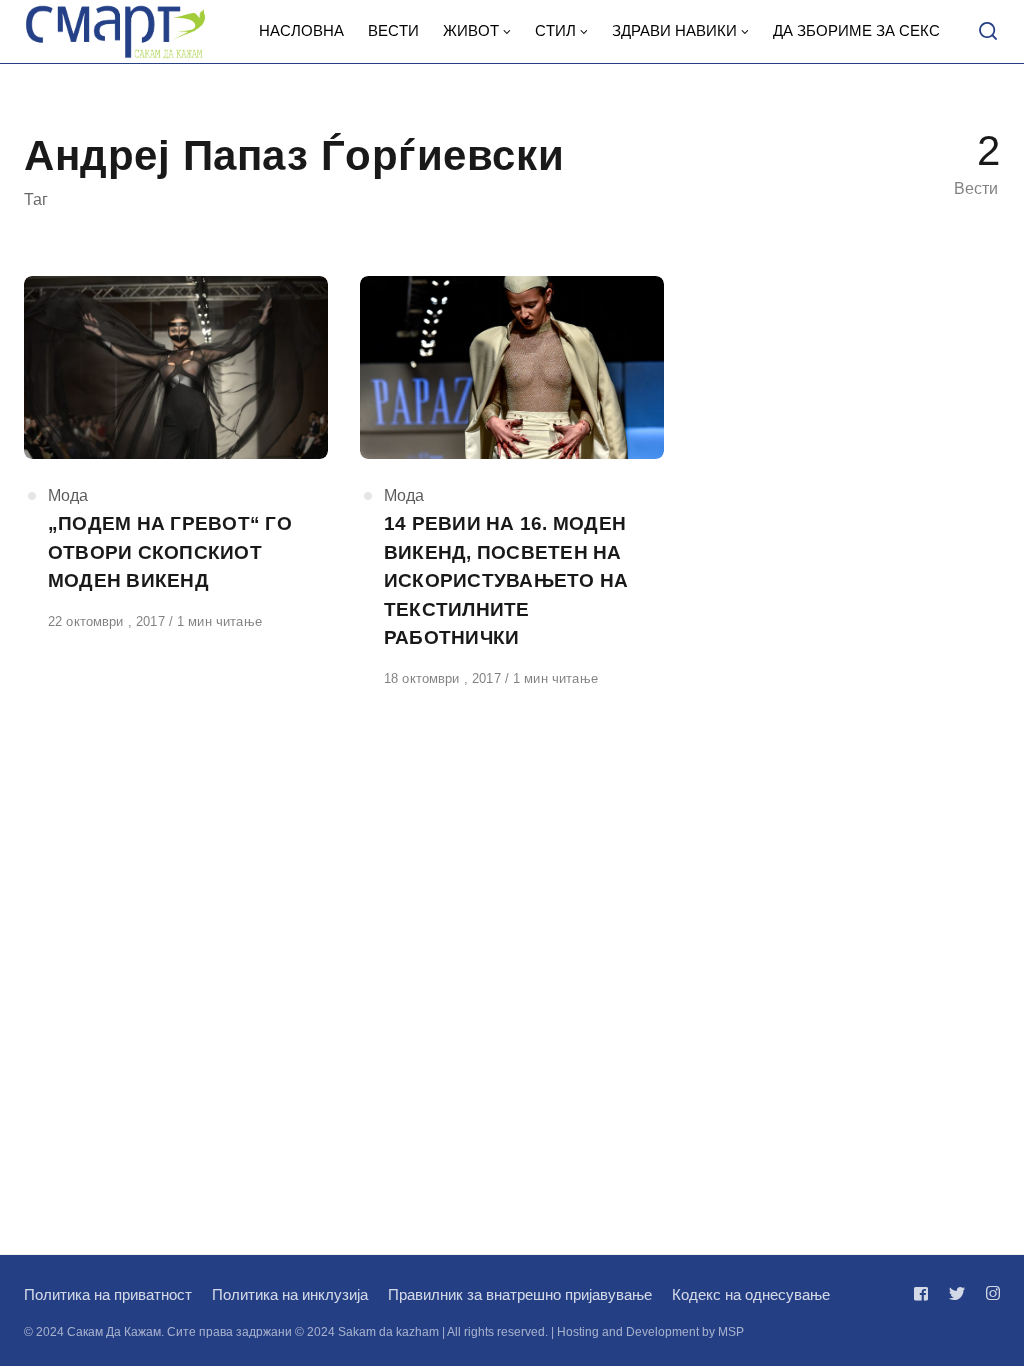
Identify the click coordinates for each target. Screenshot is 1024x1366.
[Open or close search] (988, 32)
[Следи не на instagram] (989, 1293)
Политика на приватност (108, 1294)
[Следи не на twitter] (957, 1293)
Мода (68, 495)
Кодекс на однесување (751, 1294)
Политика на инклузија (290, 1294)
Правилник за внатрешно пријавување (520, 1294)
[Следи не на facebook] (925, 1293)
